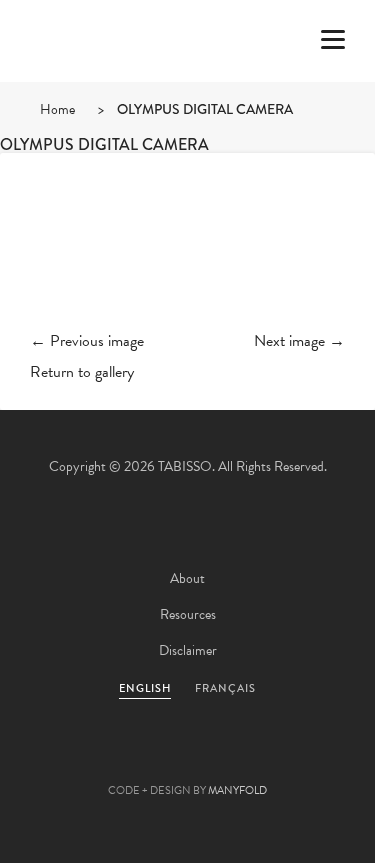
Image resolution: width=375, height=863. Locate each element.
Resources (188, 614)
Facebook (134, 759)
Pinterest (188, 759)
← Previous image (87, 341)
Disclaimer (188, 650)
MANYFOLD (237, 790)
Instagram (296, 759)
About (187, 578)
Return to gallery (82, 372)
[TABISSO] (95, 99)
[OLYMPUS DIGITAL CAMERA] (187, 258)
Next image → (299, 341)
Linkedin (242, 759)
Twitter (80, 759)
